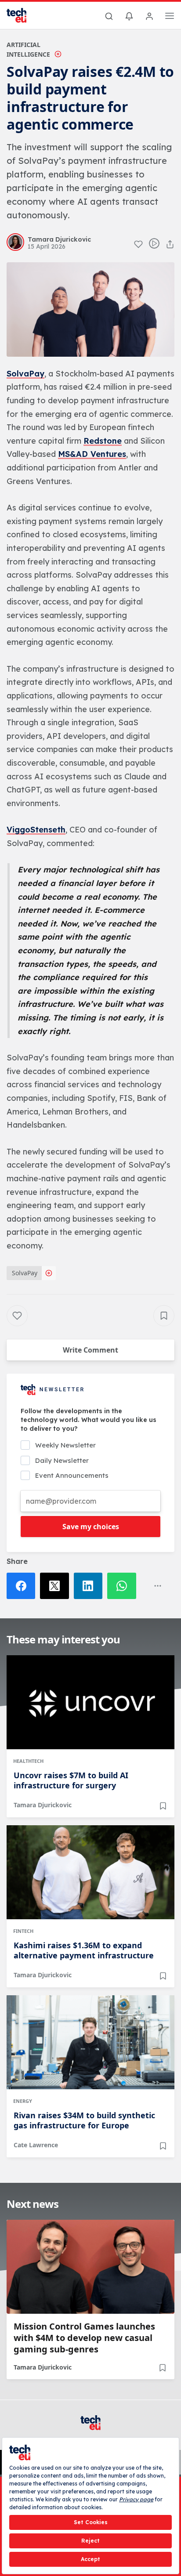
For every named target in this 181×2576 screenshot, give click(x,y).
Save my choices (91, 1527)
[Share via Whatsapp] (124, 1586)
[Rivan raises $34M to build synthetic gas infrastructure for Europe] (90, 2042)
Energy (23, 2101)
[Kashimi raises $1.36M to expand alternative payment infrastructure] (90, 1872)
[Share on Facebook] (23, 1586)
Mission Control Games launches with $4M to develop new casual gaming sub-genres (84, 2338)
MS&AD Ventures (92, 454)
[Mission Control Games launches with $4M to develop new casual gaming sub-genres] (90, 2267)
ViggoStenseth (36, 830)
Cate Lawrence (36, 2145)
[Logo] (22, 15)
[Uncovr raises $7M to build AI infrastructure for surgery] (90, 1702)
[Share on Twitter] (57, 1586)
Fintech (23, 1931)
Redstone (103, 441)
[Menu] (170, 17)
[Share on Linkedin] (90, 1586)
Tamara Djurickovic (43, 1805)
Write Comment (90, 1350)
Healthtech (28, 1761)
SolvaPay (25, 374)
